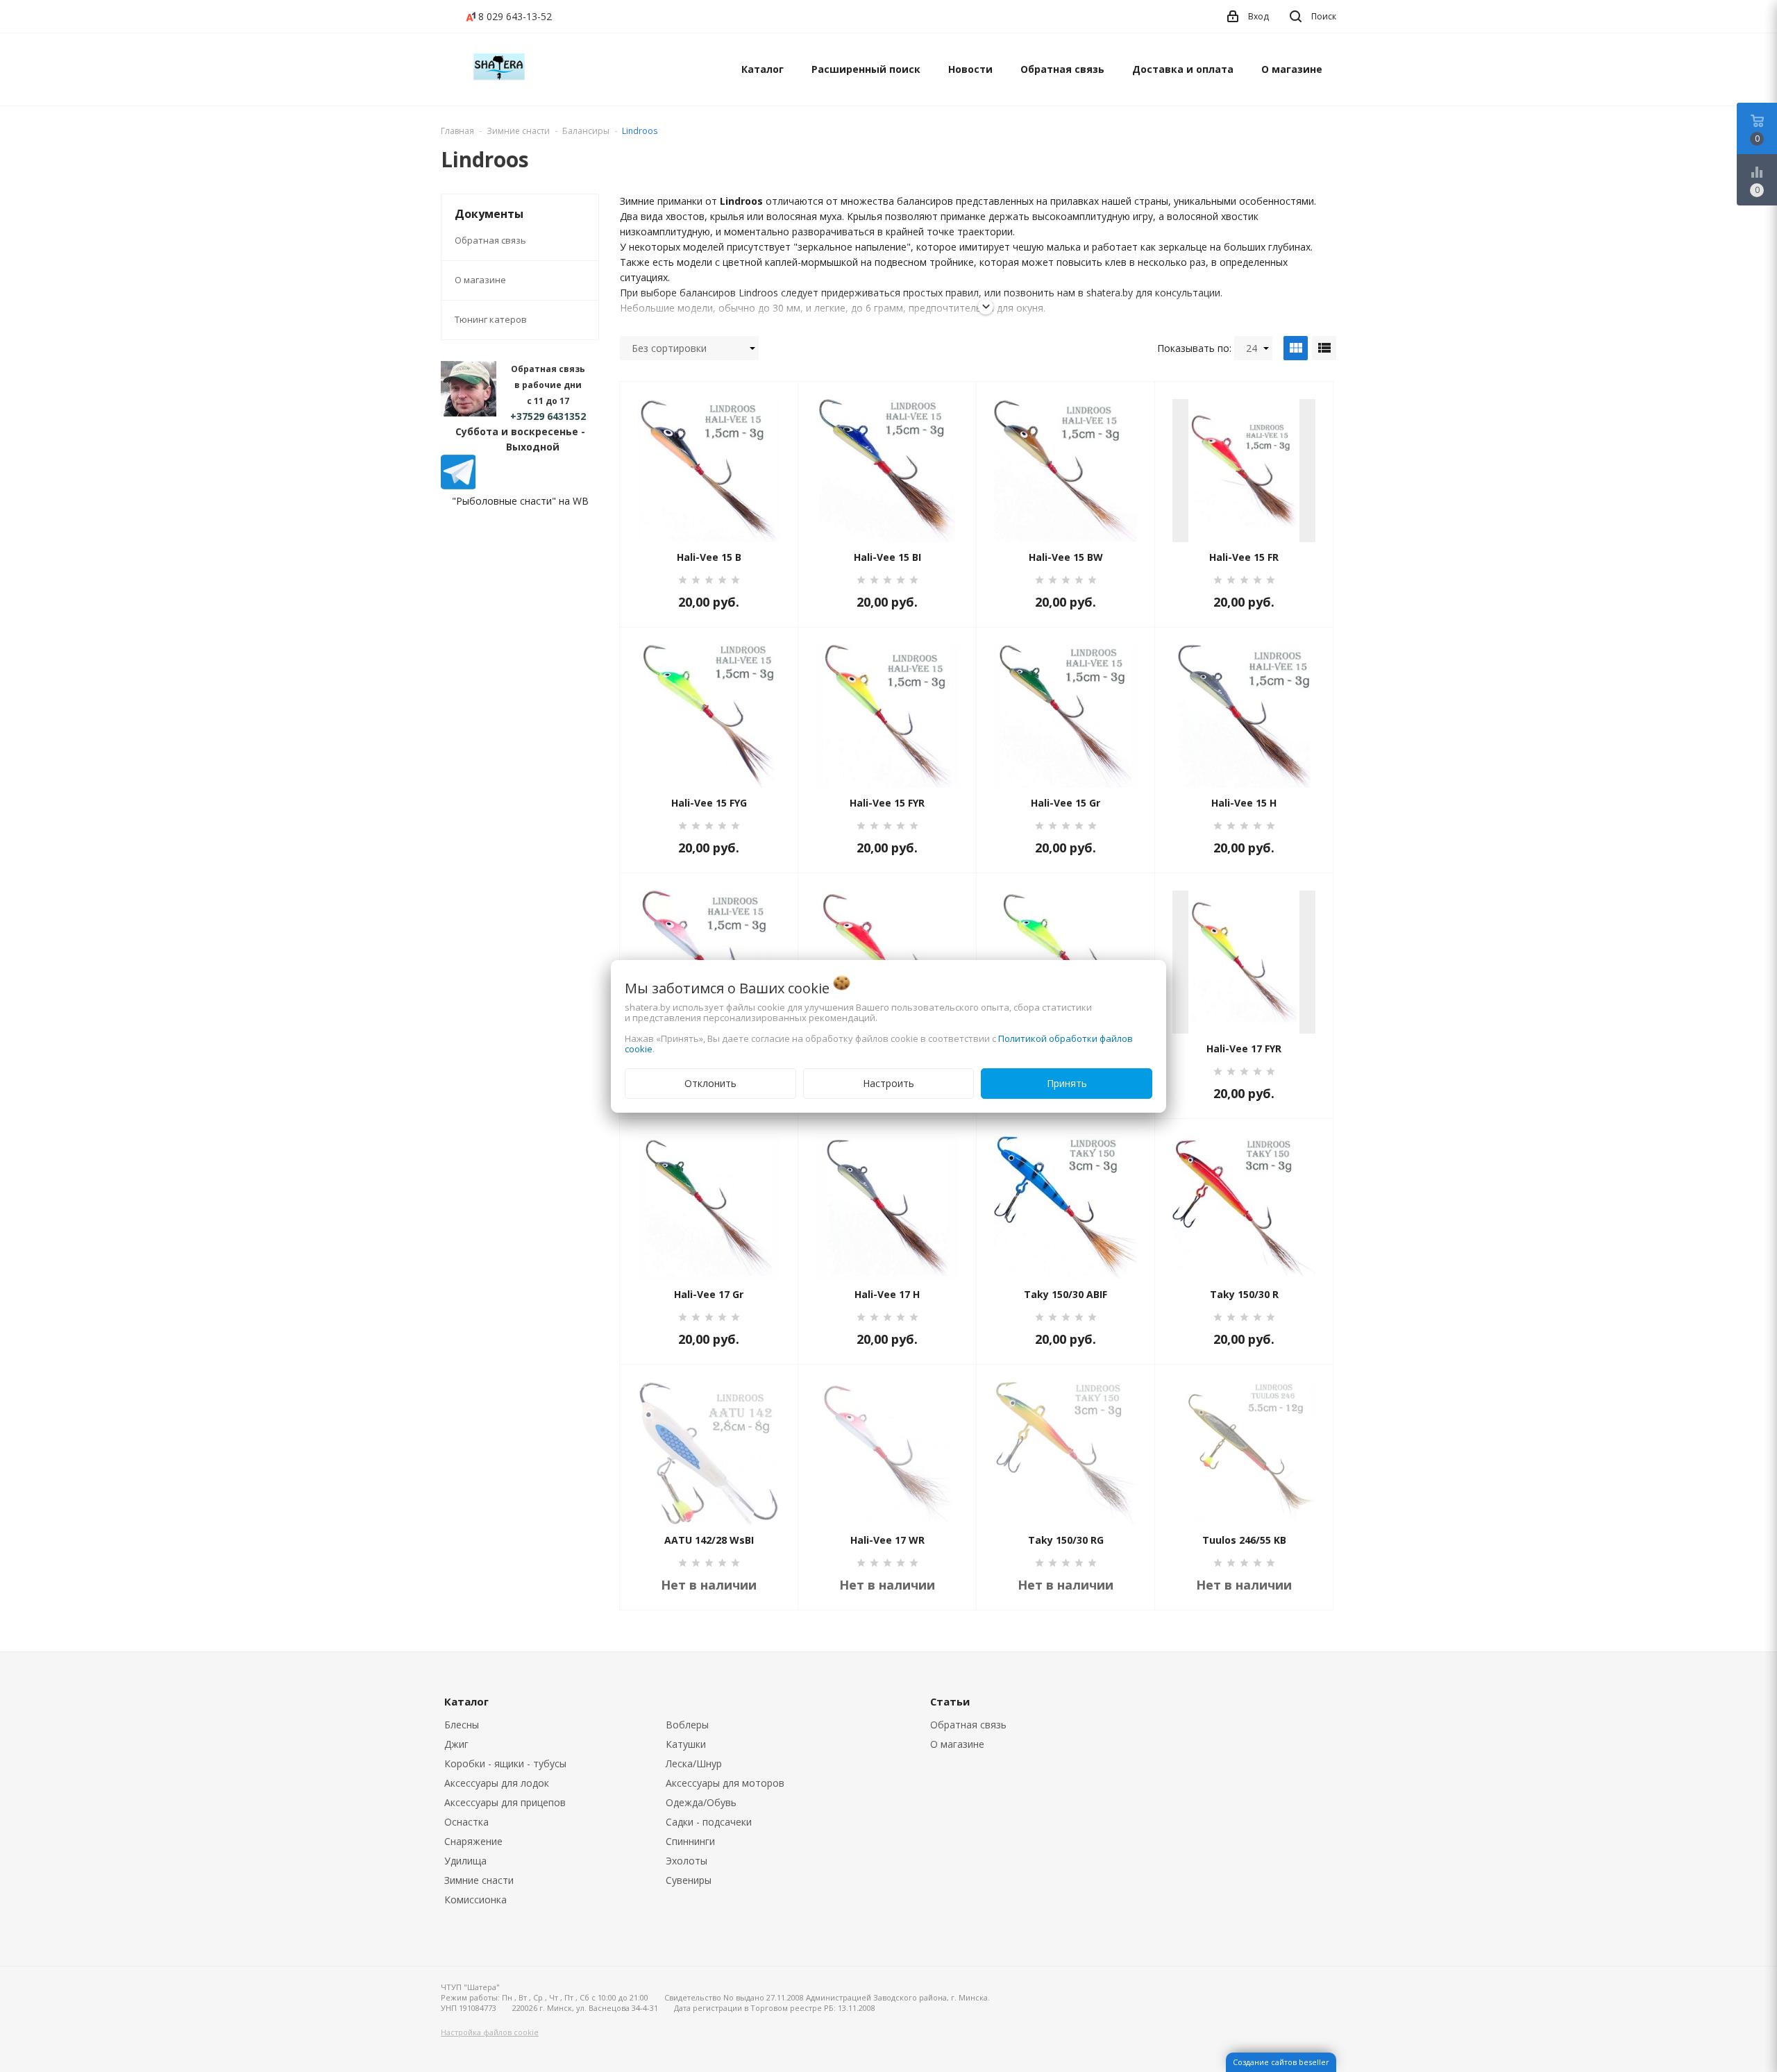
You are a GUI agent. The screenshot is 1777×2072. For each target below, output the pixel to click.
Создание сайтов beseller (1281, 2062)
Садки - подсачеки (709, 1822)
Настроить (888, 1083)
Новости (970, 69)
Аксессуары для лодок (497, 1783)
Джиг (456, 1744)
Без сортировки (669, 348)
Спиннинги (690, 1841)
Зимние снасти (479, 1880)
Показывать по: (1194, 348)
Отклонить (710, 1083)
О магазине (1292, 69)
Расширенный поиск (866, 69)
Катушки (686, 1744)
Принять (1067, 1083)
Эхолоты (687, 1861)
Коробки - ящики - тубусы (505, 1763)
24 (1252, 348)
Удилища (465, 1861)
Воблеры (687, 1725)
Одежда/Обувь (701, 1802)
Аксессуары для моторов (725, 1783)
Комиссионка (475, 1900)
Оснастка (466, 1822)
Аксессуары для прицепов (505, 1802)
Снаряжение (473, 1841)
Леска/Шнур (694, 1763)
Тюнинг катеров (491, 319)
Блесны (462, 1725)
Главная (457, 131)
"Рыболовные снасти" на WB (520, 501)
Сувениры (689, 1880)
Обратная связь (1062, 69)
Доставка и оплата (1183, 69)
